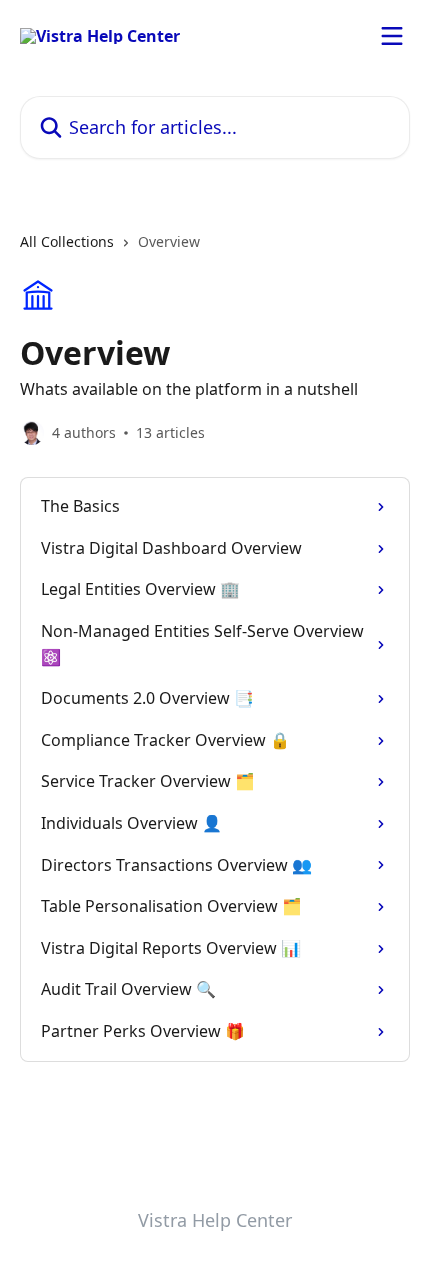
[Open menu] (392, 36)
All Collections (67, 241)
